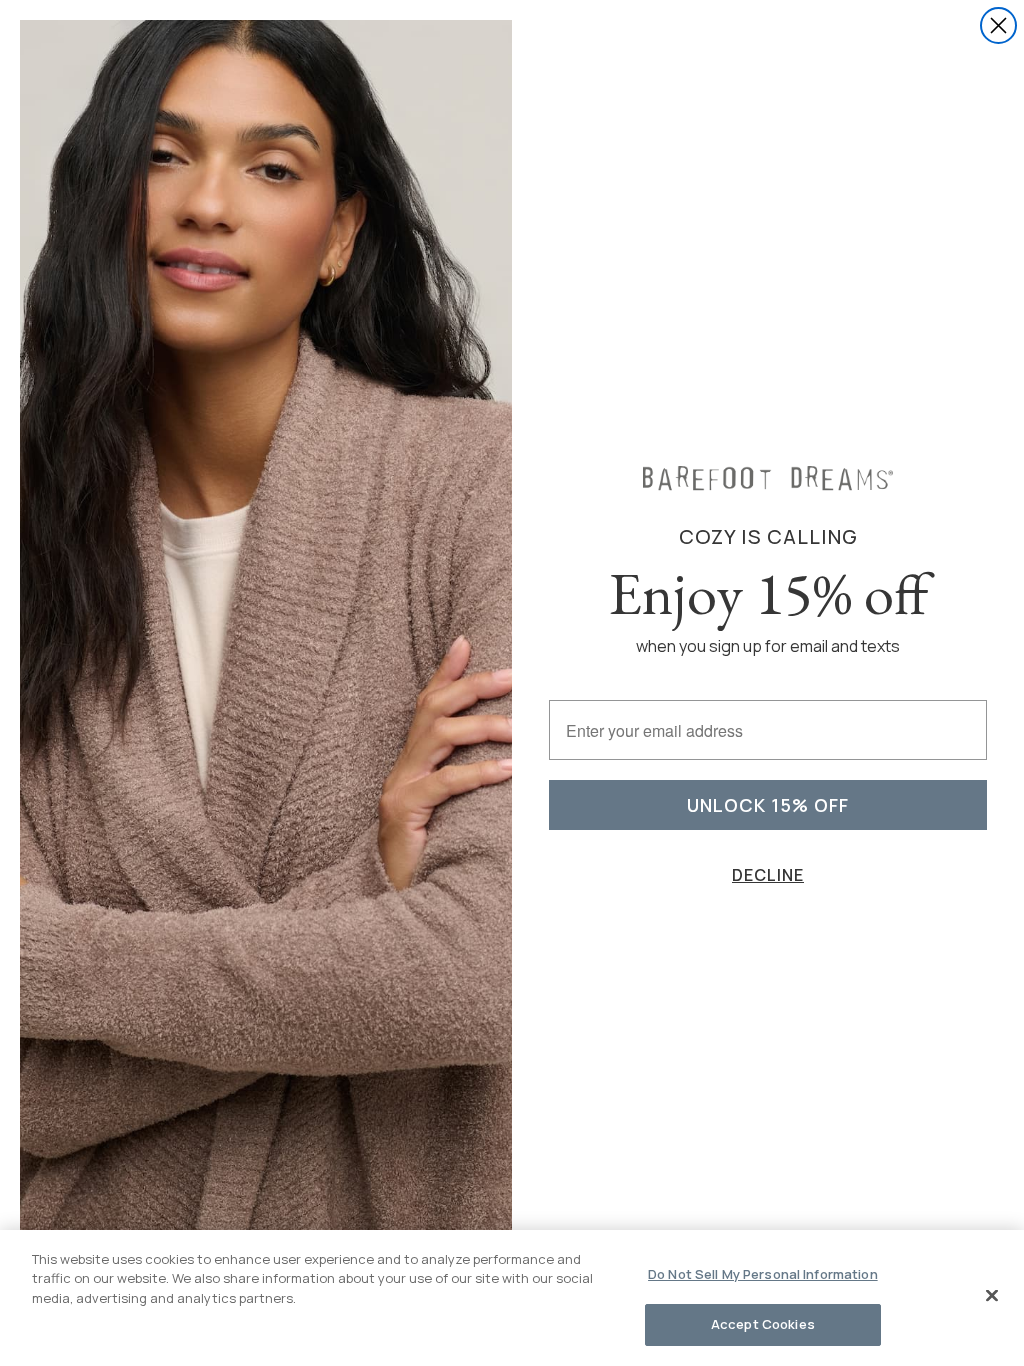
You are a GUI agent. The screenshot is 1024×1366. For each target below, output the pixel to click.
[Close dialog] (998, 25)
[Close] (992, 1295)
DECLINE (768, 875)
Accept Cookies (763, 1324)
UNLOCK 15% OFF (768, 805)
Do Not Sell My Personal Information (763, 1274)
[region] (512, 1298)
